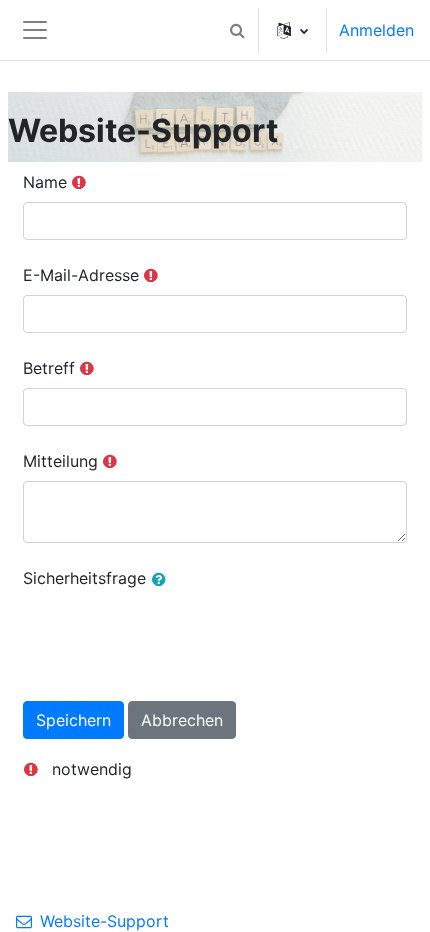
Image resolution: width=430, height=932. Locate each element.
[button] (237, 30)
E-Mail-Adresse (81, 275)
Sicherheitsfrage (84, 578)
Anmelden (376, 30)
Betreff (49, 368)
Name (45, 182)
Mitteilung (60, 461)
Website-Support (104, 921)
